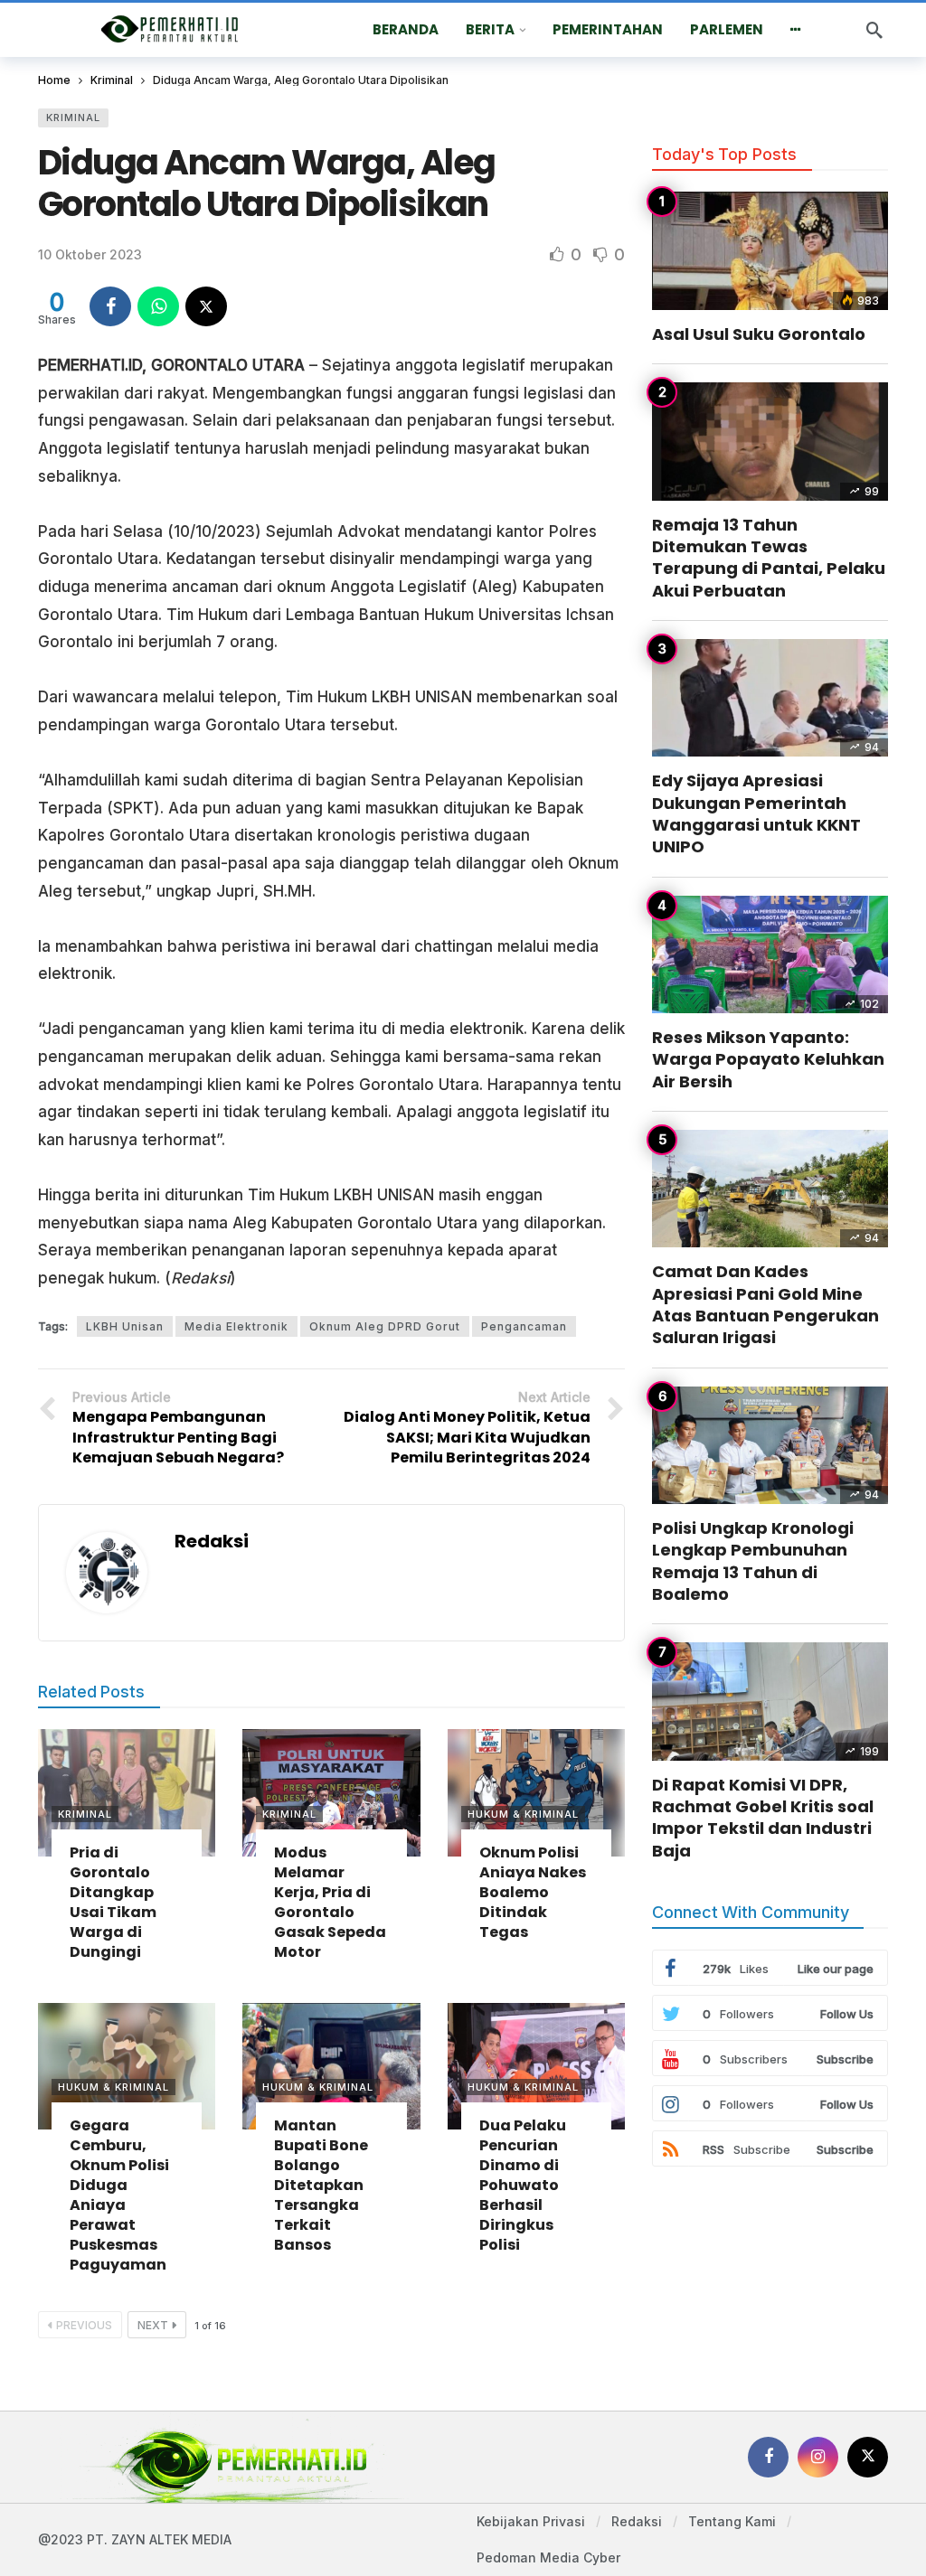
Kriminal (73, 118)
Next (153, 2325)
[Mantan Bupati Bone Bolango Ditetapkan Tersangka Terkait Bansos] (331, 2066)
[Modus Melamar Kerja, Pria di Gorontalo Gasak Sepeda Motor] (331, 1792)
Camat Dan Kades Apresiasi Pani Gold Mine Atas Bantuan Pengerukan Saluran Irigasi (765, 1304)
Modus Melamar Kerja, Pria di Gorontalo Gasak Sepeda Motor (330, 1902)
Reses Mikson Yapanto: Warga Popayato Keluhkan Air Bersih (768, 1059)
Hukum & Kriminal (523, 1814)
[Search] (874, 30)
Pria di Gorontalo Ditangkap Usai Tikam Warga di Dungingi (113, 1902)
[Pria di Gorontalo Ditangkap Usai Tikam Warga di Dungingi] (127, 1792)
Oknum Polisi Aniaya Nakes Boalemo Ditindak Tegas (533, 1892)
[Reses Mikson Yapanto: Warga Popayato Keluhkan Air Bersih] (770, 955)
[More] (796, 30)
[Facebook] (768, 2457)
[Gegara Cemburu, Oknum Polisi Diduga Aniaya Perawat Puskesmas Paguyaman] (127, 2066)
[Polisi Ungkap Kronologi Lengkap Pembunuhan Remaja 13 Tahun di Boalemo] (770, 1446)
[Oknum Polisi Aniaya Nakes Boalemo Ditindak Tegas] (536, 1792)
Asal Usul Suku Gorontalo (759, 334)
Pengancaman (524, 1326)
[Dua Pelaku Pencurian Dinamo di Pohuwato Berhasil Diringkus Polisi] (536, 2066)
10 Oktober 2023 (90, 254)
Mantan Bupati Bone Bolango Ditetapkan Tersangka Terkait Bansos (321, 2185)
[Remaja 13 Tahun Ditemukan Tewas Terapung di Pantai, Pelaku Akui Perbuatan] (770, 442)
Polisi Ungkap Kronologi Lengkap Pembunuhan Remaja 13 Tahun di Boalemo (753, 1561)
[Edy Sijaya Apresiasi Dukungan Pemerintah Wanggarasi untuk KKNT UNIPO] (770, 698)
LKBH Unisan (125, 1326)
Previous (84, 2325)
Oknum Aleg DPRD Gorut (385, 1326)
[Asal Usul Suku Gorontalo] (770, 251)
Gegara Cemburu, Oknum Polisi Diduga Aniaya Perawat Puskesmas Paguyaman (119, 2195)
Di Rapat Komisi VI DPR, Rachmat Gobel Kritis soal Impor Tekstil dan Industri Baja (763, 1818)
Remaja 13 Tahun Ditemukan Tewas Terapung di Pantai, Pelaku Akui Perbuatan (769, 558)
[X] (868, 2457)
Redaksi (212, 1541)
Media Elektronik (236, 1326)
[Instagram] (818, 2457)
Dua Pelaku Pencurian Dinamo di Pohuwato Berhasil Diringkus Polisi (523, 2185)
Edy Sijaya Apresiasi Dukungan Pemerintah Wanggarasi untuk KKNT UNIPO (756, 813)
